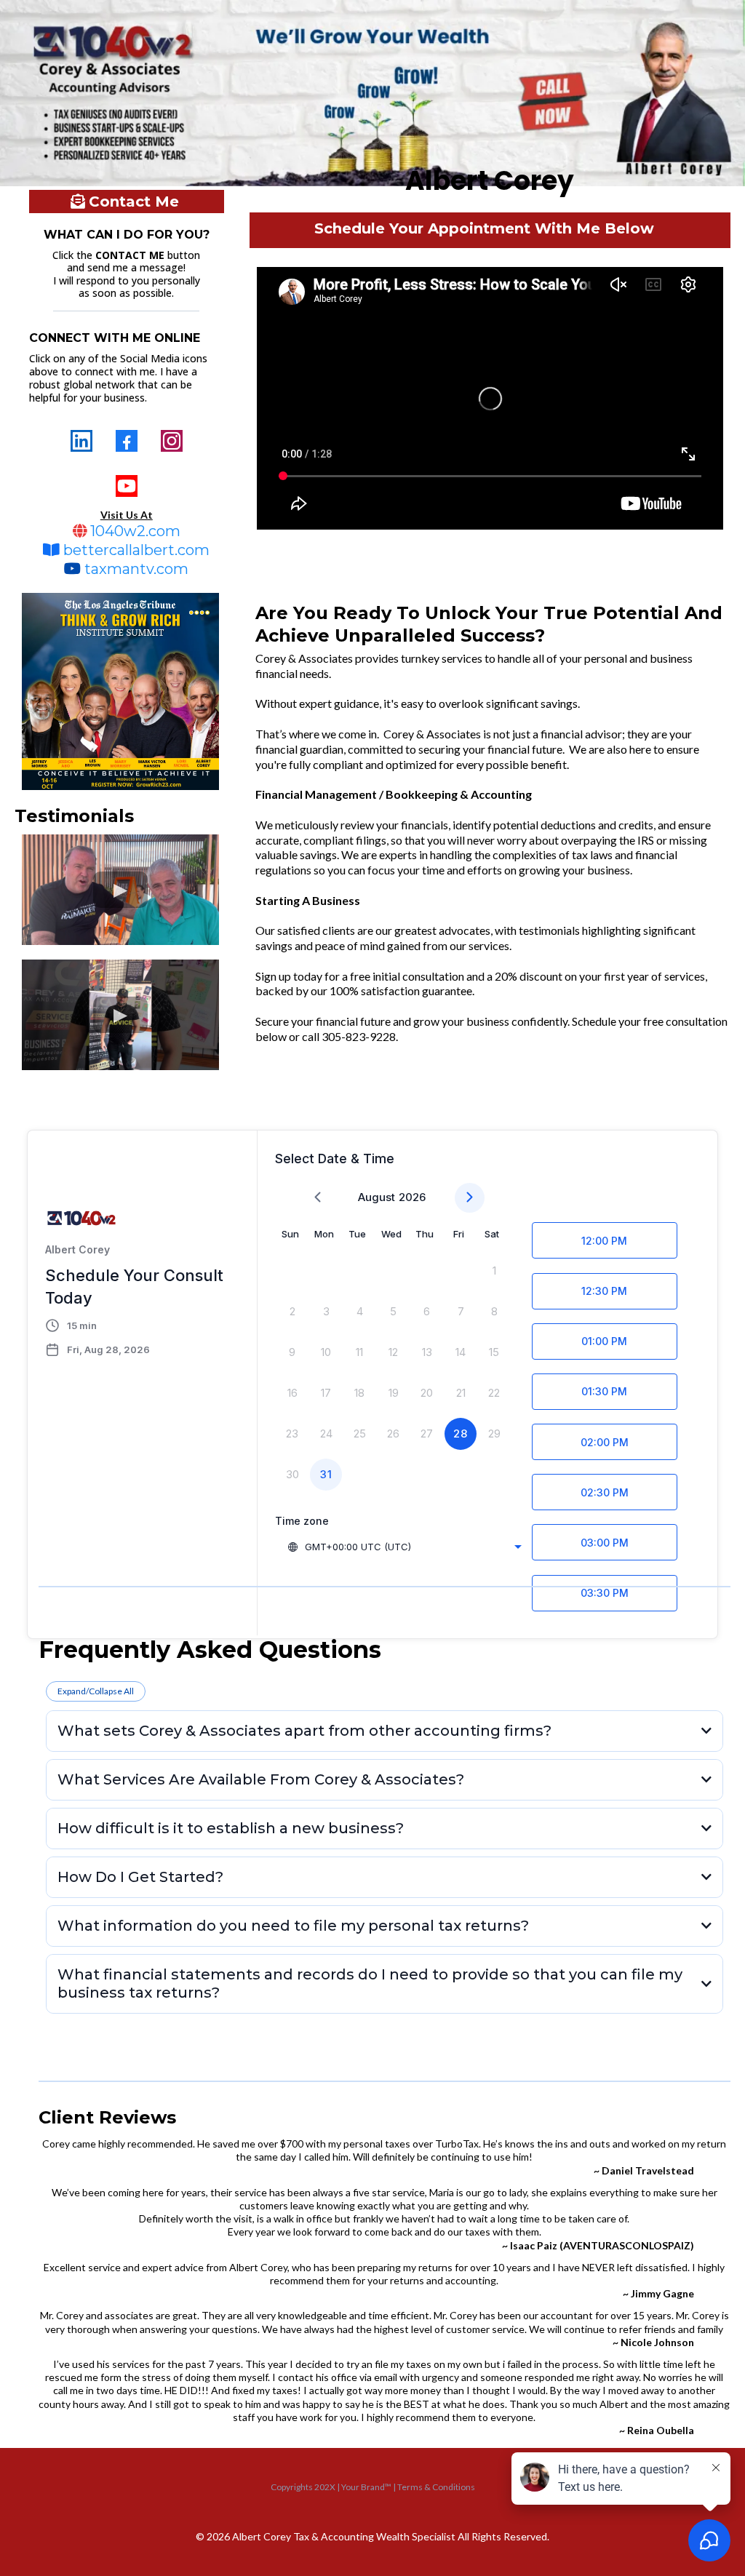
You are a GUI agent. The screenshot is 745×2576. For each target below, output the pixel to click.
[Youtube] (127, 486)
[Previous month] (318, 1198)
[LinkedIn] (81, 441)
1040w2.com (135, 531)
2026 (412, 1197)
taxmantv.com (136, 569)
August (377, 1197)
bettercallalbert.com (136, 550)
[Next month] (470, 1198)
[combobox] (404, 1547)
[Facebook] (127, 441)
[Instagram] (172, 441)
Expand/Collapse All (96, 1691)
